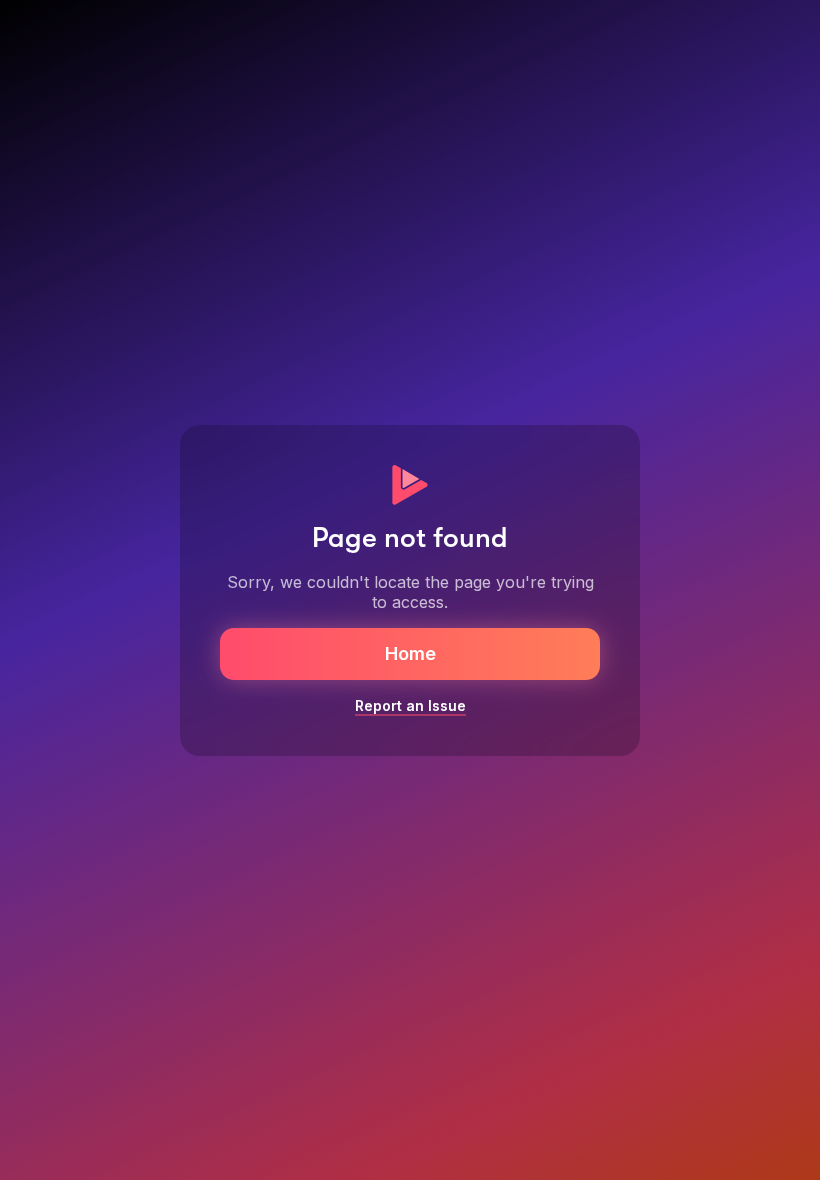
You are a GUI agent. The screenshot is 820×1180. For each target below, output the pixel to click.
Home (410, 653)
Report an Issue (410, 705)
